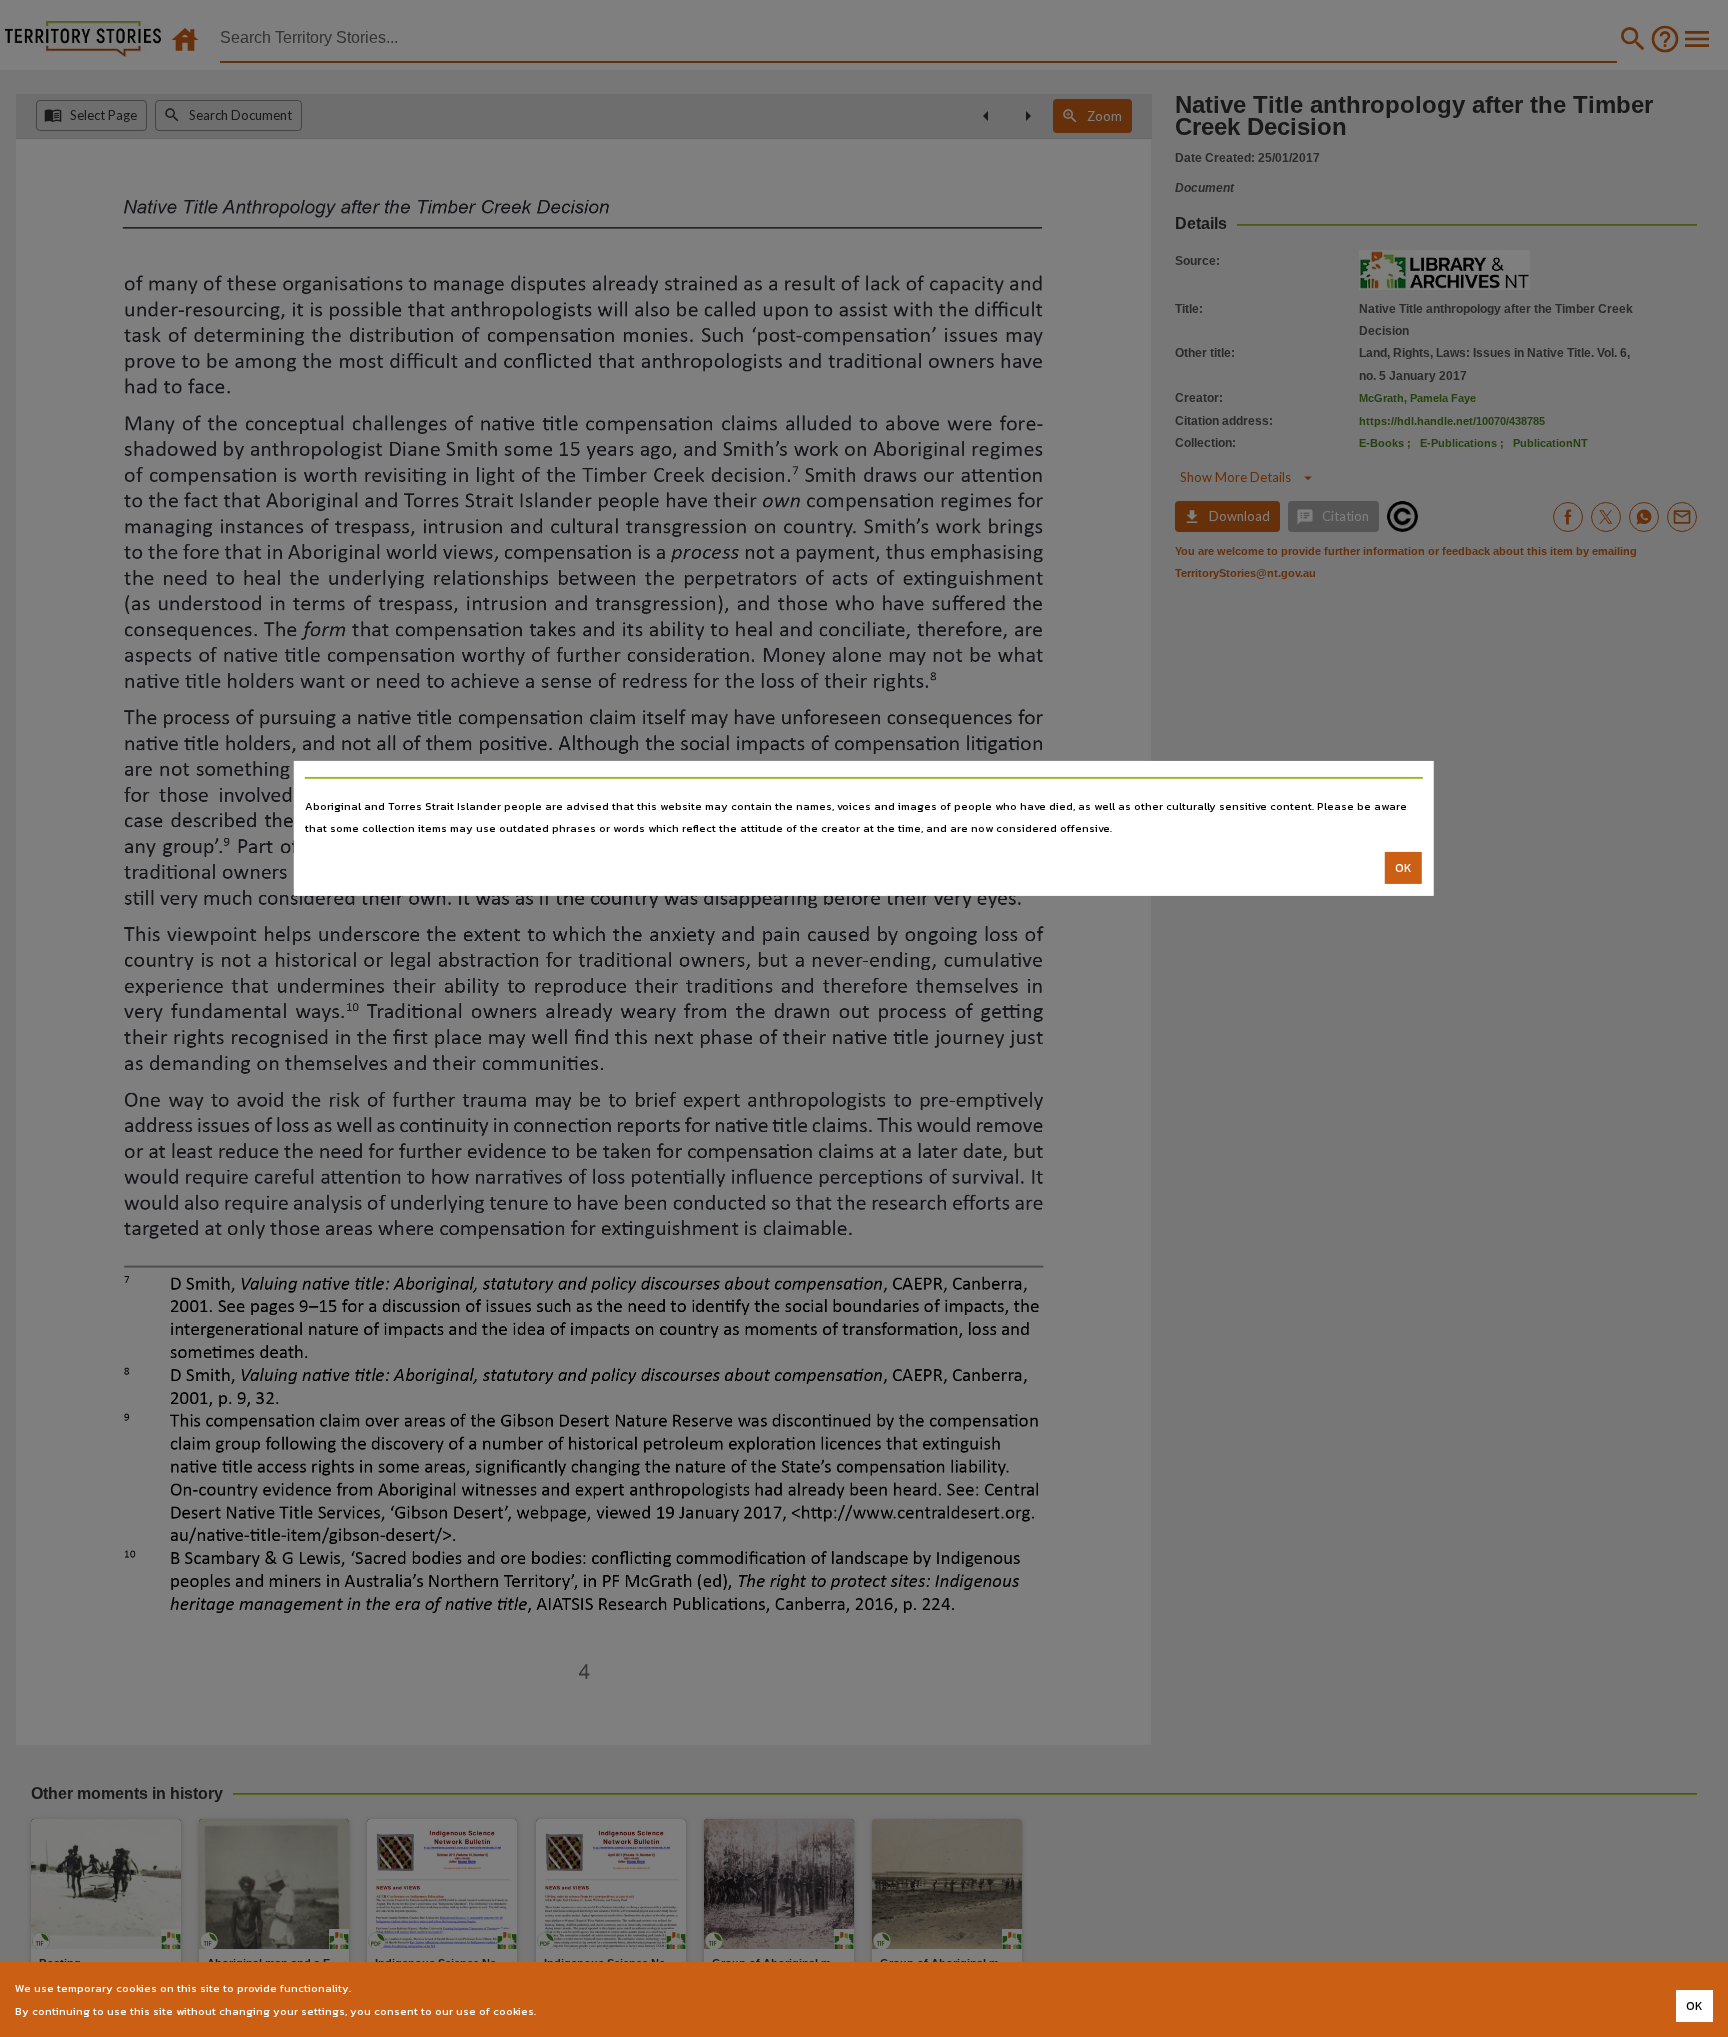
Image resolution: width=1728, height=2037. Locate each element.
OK (1403, 868)
